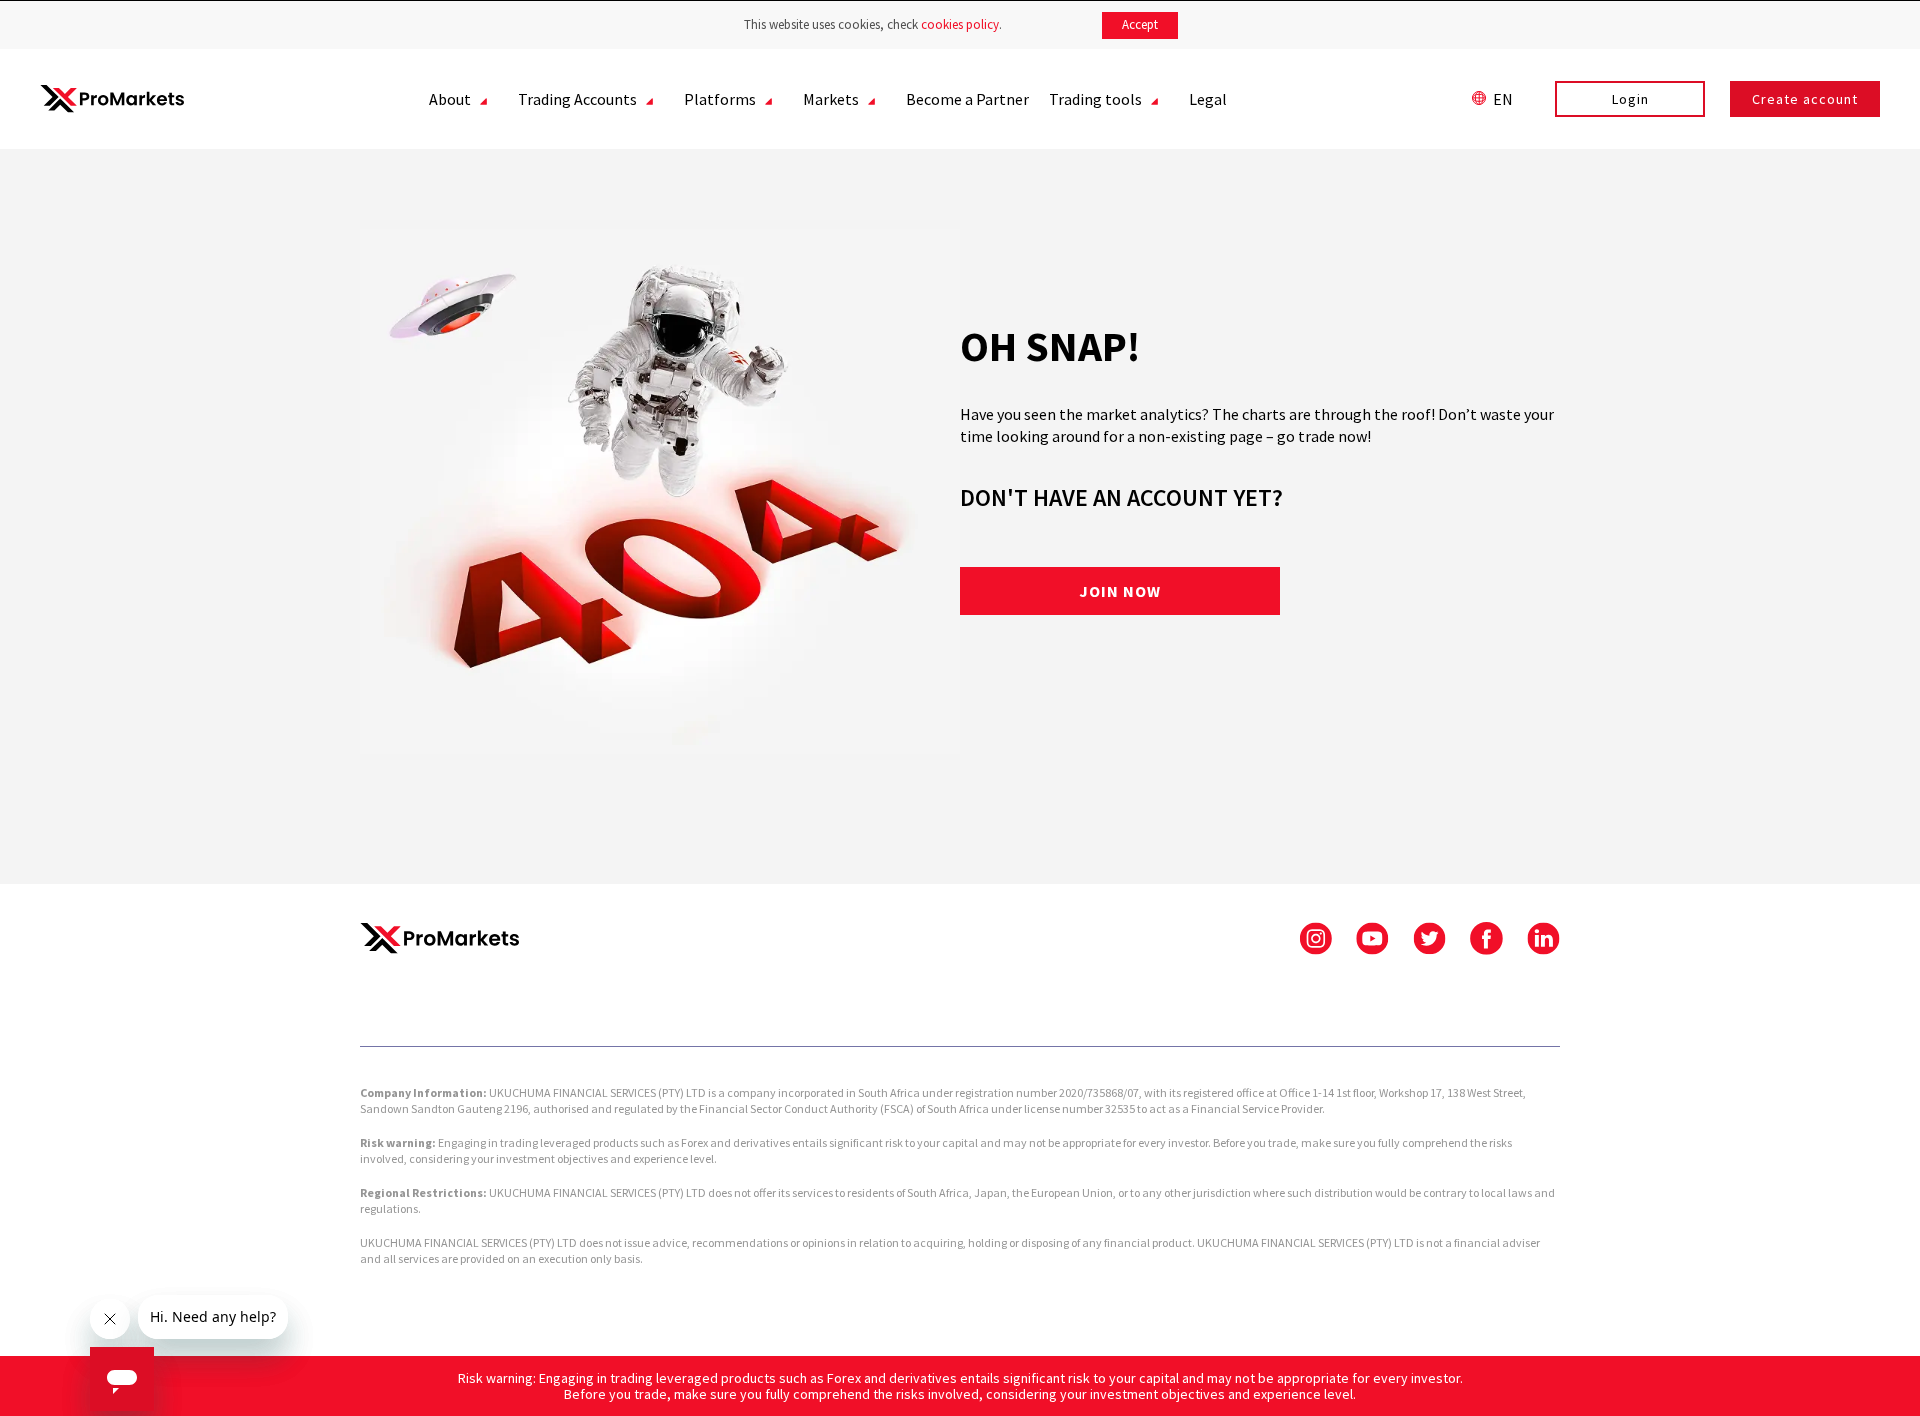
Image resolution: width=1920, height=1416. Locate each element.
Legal (1208, 99)
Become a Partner (967, 99)
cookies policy (960, 24)
